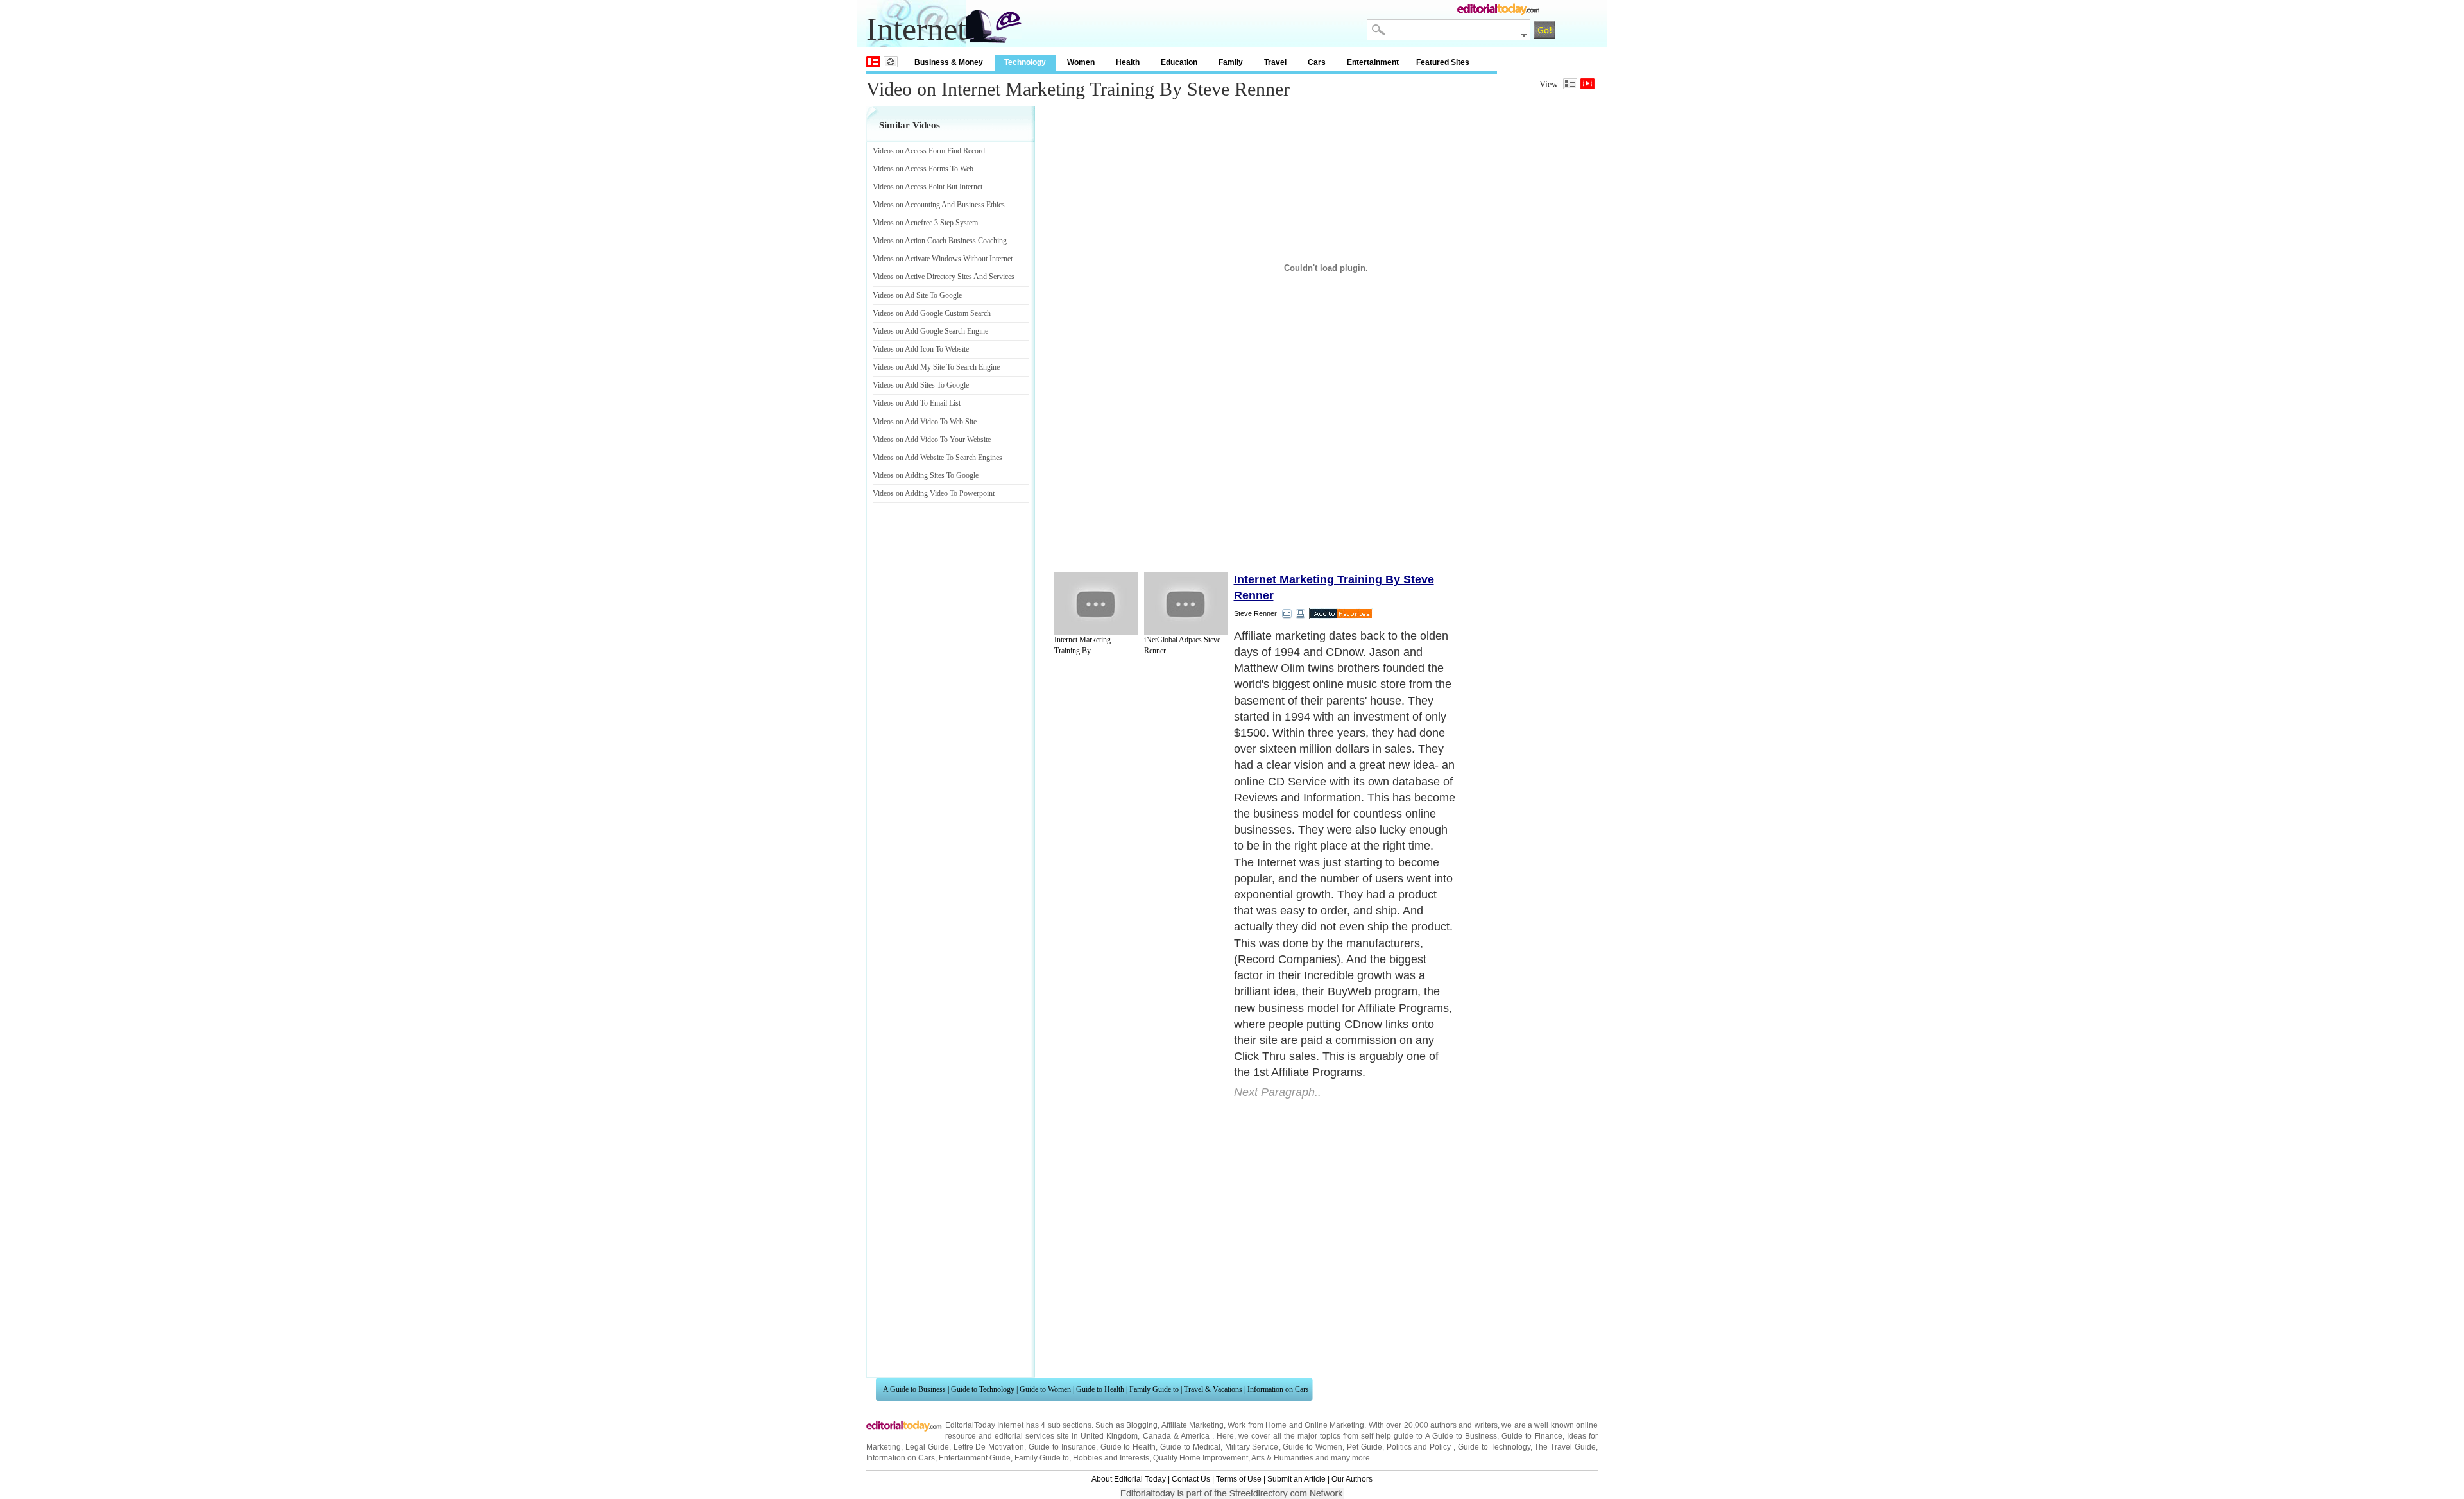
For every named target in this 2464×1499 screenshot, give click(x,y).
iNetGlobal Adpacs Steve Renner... (1182, 645)
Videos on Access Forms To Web (923, 169)
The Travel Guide (1565, 1447)
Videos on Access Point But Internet (928, 187)
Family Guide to (1154, 1389)
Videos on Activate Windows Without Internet (943, 259)
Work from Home (1257, 1425)
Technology (1025, 62)
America (1195, 1436)
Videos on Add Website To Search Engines (937, 458)
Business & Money (949, 62)
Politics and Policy (1420, 1447)
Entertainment (1373, 62)
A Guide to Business (914, 1389)
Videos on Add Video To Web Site (925, 422)
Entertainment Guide (975, 1458)
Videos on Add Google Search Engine (930, 331)
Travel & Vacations (1213, 1389)
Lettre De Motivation (989, 1447)
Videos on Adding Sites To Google (926, 475)
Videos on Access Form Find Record (929, 151)
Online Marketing (1334, 1425)
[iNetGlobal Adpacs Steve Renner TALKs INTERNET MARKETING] (1186, 603)
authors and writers (1464, 1425)
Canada (1157, 1436)
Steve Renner (1255, 613)
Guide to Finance (1532, 1436)
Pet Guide (1365, 1447)
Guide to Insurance (1062, 1447)
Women (1081, 62)
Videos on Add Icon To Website (921, 349)
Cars (1317, 62)
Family (1231, 62)
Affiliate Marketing (1193, 1425)
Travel (1275, 62)
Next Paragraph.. (1278, 1092)
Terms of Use (1239, 1479)
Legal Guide (927, 1447)
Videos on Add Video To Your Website (932, 440)
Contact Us (1191, 1479)
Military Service (1252, 1447)
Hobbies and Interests (1111, 1458)
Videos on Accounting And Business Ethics (939, 205)
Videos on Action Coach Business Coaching (940, 241)
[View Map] (891, 62)
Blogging (1142, 1425)
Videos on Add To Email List (917, 403)
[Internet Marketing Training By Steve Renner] (1096, 603)
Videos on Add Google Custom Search (932, 313)
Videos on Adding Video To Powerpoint (934, 493)
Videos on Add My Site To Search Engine (936, 367)
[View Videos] (1587, 84)
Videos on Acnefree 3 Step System (925, 223)
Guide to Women (1045, 1389)
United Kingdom (1109, 1436)
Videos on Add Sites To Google (921, 385)
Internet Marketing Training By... (1082, 645)
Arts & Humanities (1282, 1458)
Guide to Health (1100, 1389)
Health (1128, 62)
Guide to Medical (1190, 1447)
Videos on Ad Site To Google (917, 295)
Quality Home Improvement (1201, 1458)
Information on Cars (1278, 1389)
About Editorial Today (1129, 1479)
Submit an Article (1296, 1479)
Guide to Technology (983, 1389)
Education (1179, 62)
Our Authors (1352, 1479)
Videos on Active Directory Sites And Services (944, 277)
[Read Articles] (1570, 84)
